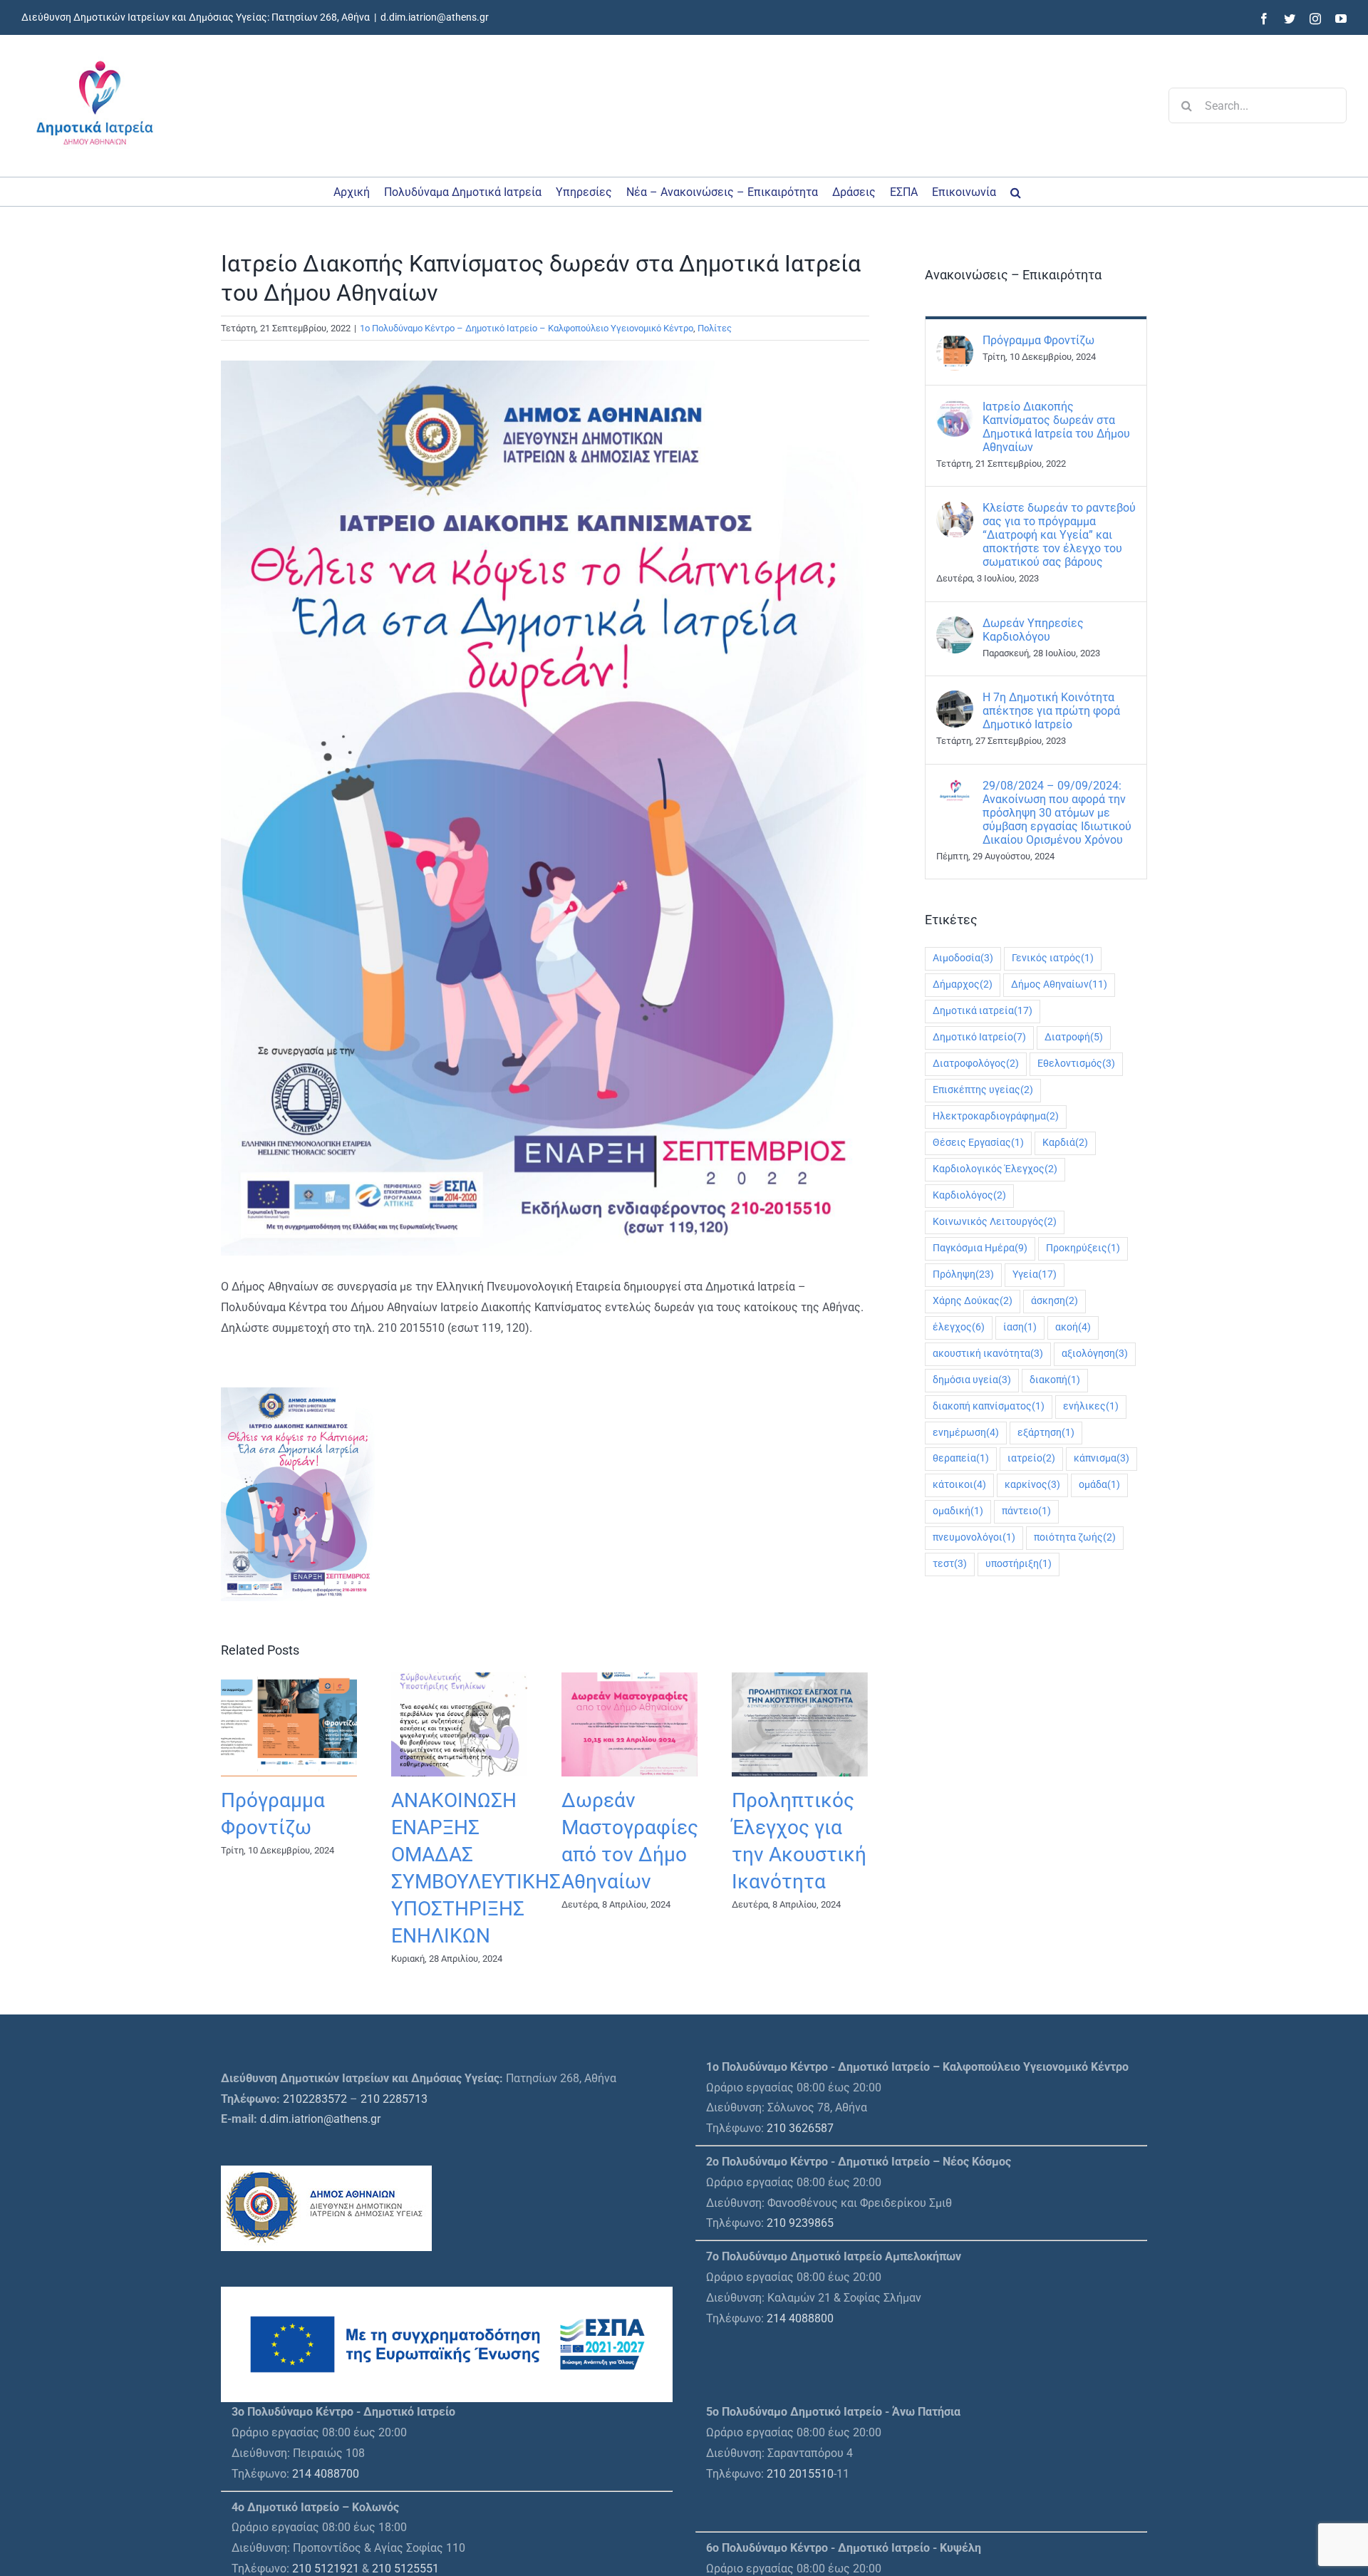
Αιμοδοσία (963, 958)
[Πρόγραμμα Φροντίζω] (955, 343)
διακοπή (1055, 1380)
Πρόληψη (963, 1274)
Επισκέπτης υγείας (983, 1090)
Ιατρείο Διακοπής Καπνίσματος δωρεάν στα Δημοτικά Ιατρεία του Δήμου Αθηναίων (1056, 427)
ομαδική (958, 1511)
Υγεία (1035, 1274)
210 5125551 (405, 2569)
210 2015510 (800, 2474)
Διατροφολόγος (976, 1064)
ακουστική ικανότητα (988, 1354)
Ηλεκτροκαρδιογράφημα (996, 1116)
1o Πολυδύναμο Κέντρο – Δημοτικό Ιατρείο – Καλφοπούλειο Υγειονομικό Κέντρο (527, 328)
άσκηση (1054, 1301)
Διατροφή (1074, 1037)
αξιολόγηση (1095, 1354)
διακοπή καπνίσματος (989, 1406)
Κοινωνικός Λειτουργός (995, 1222)
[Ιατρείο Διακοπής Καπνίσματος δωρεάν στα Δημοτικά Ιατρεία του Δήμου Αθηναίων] (955, 409)
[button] (1016, 192)
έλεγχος (959, 1327)
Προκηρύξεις (1083, 1248)
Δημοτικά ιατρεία (983, 1011)
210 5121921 (326, 2569)
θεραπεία (961, 1458)
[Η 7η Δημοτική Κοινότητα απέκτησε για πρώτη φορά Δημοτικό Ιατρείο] (955, 700)
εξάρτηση (1046, 1433)
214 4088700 (326, 2474)
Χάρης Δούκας (973, 1301)
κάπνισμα (1102, 1458)
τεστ (950, 1564)
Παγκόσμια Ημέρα (980, 1248)
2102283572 (315, 2099)
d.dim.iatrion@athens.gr (435, 17)
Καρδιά (1065, 1143)
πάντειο (1026, 1511)
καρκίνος (1032, 1485)
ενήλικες (1091, 1406)
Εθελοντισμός (1076, 1064)
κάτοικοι (959, 1485)
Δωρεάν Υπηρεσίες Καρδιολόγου (1033, 630)
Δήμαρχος (963, 984)
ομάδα (1099, 1485)
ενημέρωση (966, 1433)
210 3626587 (800, 2128)
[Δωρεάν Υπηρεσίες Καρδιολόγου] (955, 626)
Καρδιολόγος (969, 1195)
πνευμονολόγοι (974, 1537)
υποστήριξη (1019, 1564)
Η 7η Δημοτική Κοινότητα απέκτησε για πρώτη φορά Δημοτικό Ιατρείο (1051, 711)
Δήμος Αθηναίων (1059, 984)
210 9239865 (800, 2223)
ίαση (1020, 1327)
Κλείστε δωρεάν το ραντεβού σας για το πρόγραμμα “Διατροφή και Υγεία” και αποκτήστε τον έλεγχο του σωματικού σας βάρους (1059, 535)
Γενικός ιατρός (1053, 958)
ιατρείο (1031, 1458)
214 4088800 (800, 2318)
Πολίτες (715, 328)
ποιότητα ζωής (1075, 1537)
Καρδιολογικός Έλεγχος (995, 1169)
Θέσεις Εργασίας (978, 1143)
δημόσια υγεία (972, 1380)
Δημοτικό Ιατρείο (979, 1037)
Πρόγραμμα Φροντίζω (1038, 340)
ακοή (1073, 1327)
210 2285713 (394, 2099)
